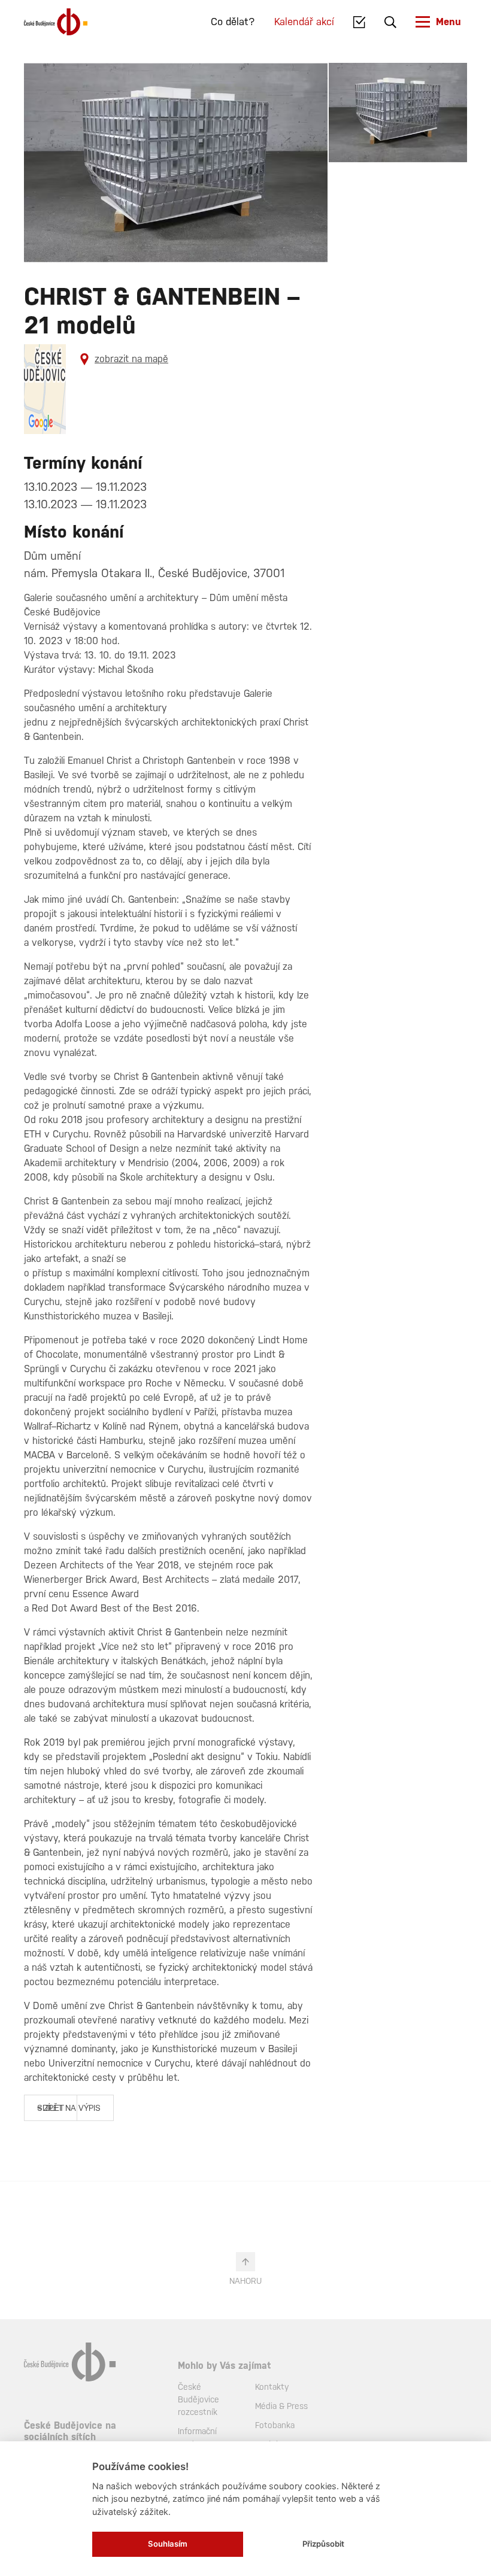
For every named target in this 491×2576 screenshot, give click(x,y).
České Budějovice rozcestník (198, 2399)
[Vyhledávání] (390, 22)
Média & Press (281, 2406)
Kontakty (272, 2387)
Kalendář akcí (304, 22)
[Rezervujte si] (360, 22)
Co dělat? (233, 22)
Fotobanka (275, 2425)
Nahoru (245, 2281)
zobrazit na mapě (131, 359)
